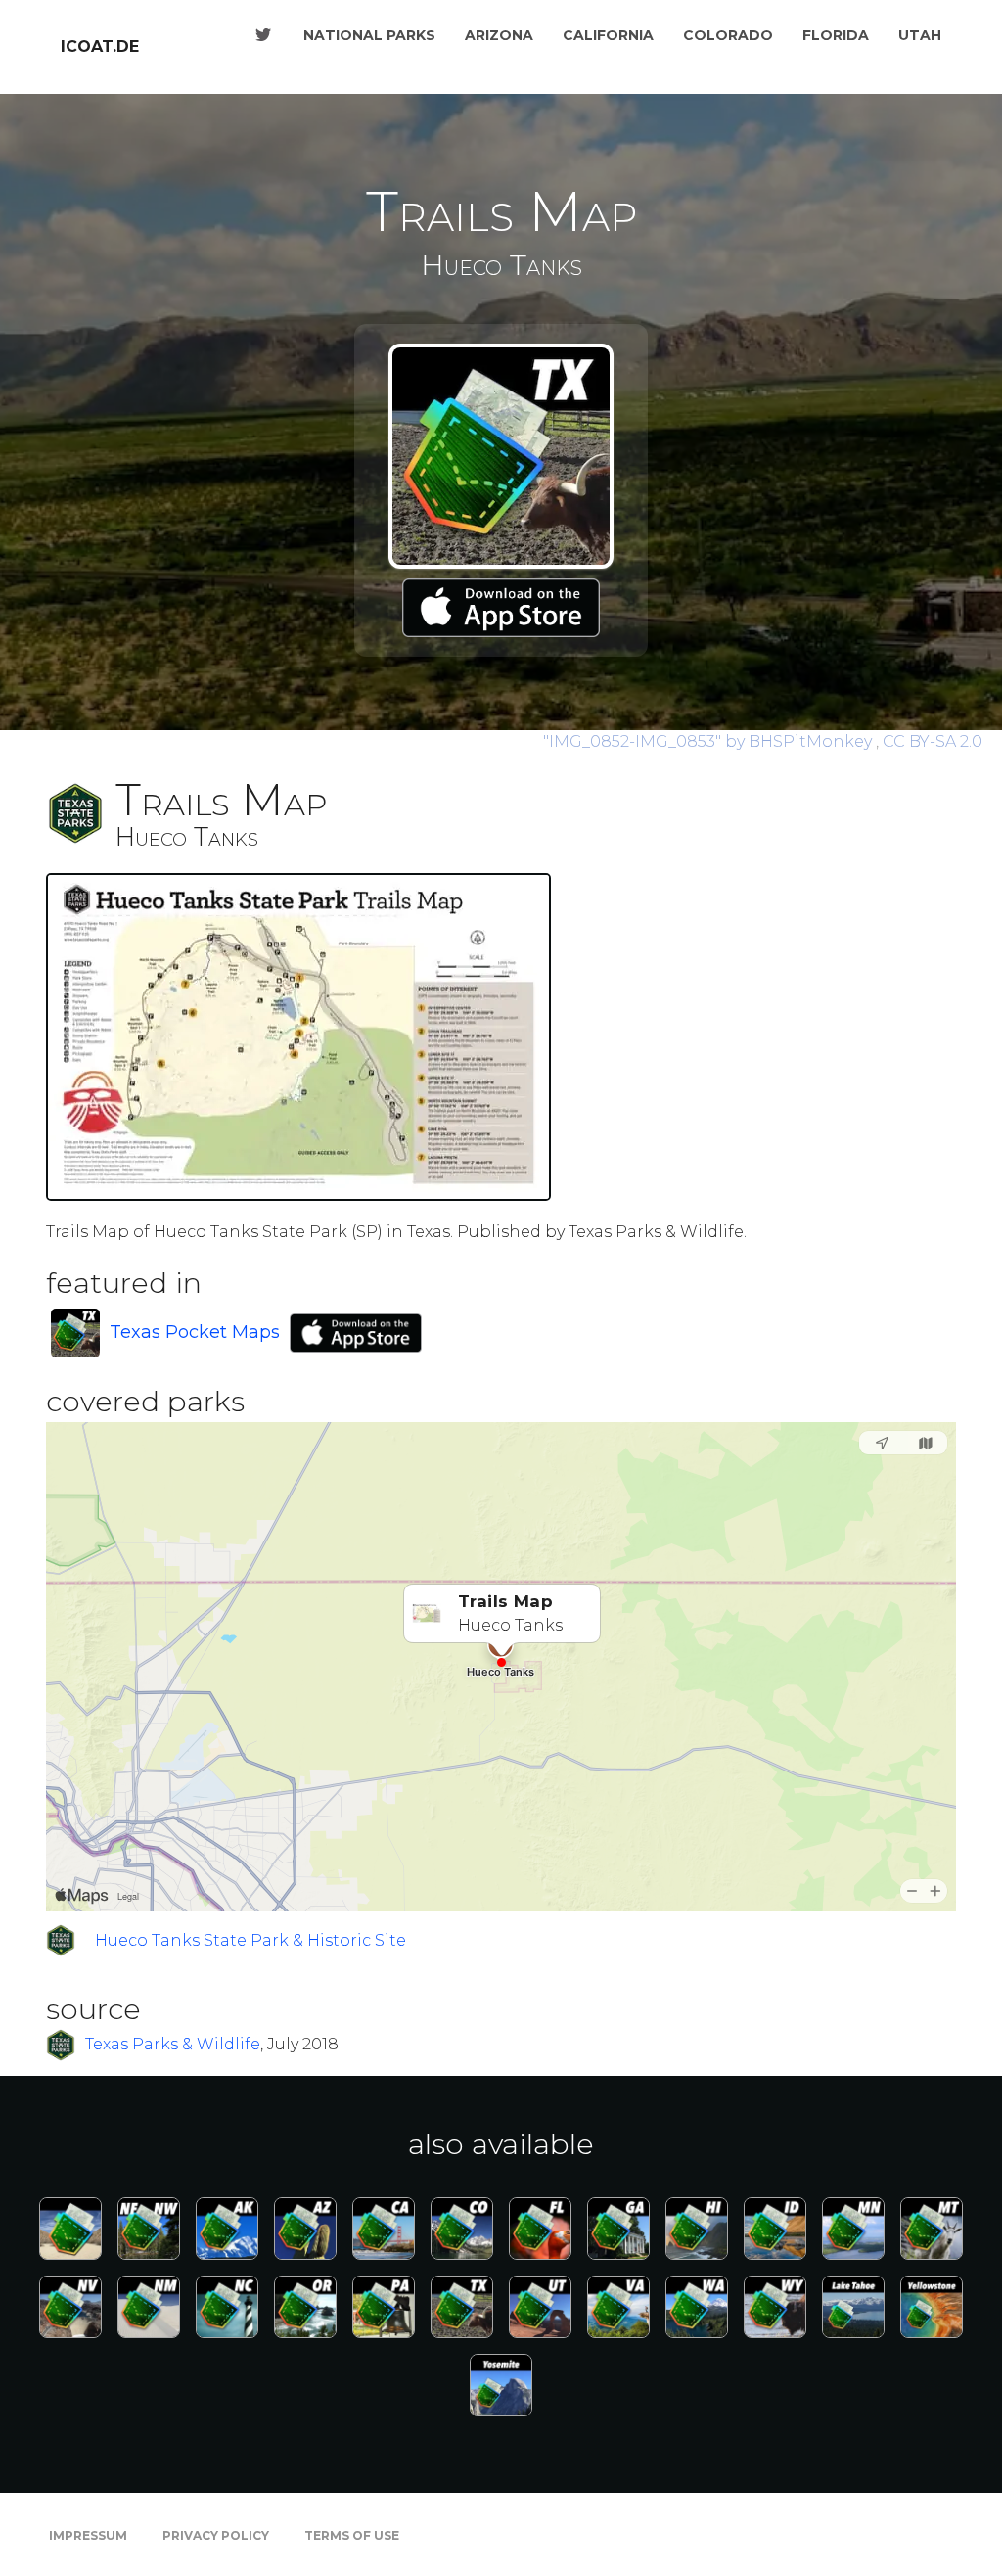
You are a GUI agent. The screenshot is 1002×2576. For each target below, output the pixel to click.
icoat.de (100, 46)
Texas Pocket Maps (195, 1332)
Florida (836, 35)
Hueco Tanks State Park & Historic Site (250, 1940)
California (608, 35)
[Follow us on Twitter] (263, 35)
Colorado (728, 35)
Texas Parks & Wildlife (173, 2044)
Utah (920, 35)
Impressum (88, 2535)
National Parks (369, 35)
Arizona (499, 35)
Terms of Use (352, 2535)
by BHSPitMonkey (709, 741)
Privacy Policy (216, 2535)
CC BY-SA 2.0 (933, 741)
